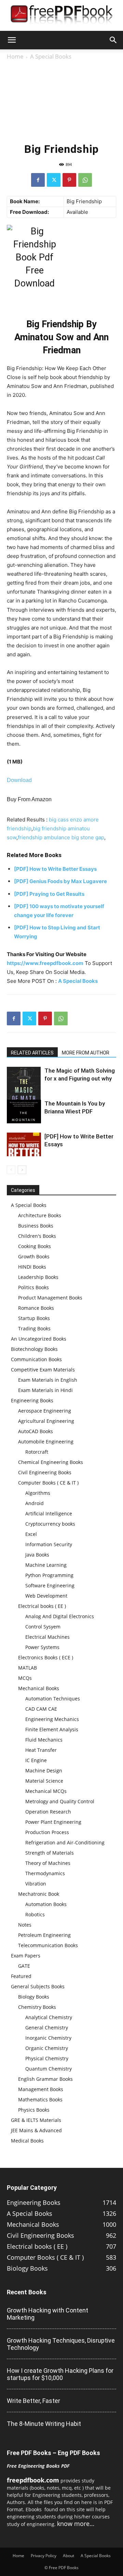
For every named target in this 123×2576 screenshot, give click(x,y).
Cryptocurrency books (50, 1524)
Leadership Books (38, 1277)
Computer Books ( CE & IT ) (48, 1483)
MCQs (25, 1678)
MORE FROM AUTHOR (86, 1053)
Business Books (36, 1226)
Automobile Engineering (46, 1442)
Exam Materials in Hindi (45, 1390)
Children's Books (37, 1236)
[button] (12, 40)
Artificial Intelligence (49, 1513)
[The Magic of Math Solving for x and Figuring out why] (24, 1092)
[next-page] (22, 1170)
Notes (25, 1925)
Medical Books (27, 2141)
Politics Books (33, 1287)
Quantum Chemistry (49, 2069)
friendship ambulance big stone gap (61, 837)
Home (15, 56)
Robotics (35, 1914)
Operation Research (48, 1812)
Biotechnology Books (34, 1349)
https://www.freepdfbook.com (45, 963)
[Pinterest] (69, 180)
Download (19, 780)
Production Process (47, 1832)
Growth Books (34, 1256)
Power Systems (42, 1647)
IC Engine (36, 1760)
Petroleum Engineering (44, 1935)
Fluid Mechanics (44, 1740)
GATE (24, 1966)
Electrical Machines (47, 1637)
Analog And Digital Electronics (60, 1616)
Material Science (44, 1781)
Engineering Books (32, 1400)
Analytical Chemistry (49, 2017)
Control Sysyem (43, 1627)
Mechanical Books (39, 1688)
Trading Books (34, 1328)
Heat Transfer (41, 1750)
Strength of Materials (50, 1853)
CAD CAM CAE (41, 1709)
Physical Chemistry (47, 2058)
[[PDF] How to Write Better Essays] (24, 1144)
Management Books (41, 2089)
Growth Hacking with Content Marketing (47, 2314)
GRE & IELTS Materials (36, 2120)
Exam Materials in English (48, 1380)
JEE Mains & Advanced (36, 2130)
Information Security (49, 1544)
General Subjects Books (38, 1986)
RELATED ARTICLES (32, 1053)
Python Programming (49, 1575)
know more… (76, 2524)
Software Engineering (50, 1585)
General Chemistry (47, 2028)
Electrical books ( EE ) (42, 1606)
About (69, 2556)
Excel (31, 1534)
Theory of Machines (48, 1863)
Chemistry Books (37, 2007)
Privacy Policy (44, 2556)
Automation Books (46, 1904)
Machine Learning (46, 1565)
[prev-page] (11, 1170)
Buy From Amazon (29, 799)
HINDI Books (32, 1267)
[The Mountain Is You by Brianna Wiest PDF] (24, 1112)
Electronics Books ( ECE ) (46, 1657)
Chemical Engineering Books (51, 1462)
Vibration (36, 1884)
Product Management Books (50, 1298)
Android (35, 1503)
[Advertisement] (61, 100)
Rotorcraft (37, 1452)
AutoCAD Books (36, 1431)
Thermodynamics (45, 1873)
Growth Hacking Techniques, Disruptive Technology (61, 2344)
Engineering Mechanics (52, 1719)
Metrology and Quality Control (60, 1801)
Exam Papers (26, 1956)
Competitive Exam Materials (43, 1370)
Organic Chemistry (47, 2048)
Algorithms (38, 1493)
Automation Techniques (53, 1699)
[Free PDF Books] (61, 16)
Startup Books (34, 1318)
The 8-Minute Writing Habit (44, 2424)
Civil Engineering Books (45, 1472)
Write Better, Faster (33, 2401)
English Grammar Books (45, 2079)
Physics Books (34, 2110)
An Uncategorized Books (39, 1339)
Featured (21, 1976)
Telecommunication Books (48, 1945)
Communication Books (36, 1359)
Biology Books (34, 1997)
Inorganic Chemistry (48, 2038)
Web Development (46, 1596)
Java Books (37, 1555)
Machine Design (44, 1771)
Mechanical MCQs (46, 1791)
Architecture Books (40, 1215)
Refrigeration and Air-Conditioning (65, 1842)
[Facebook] (38, 180)
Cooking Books (35, 1246)
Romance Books (36, 1308)
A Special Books (51, 56)
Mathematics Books (40, 2099)
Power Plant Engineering (53, 1822)
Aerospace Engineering (45, 1411)
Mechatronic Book (39, 1894)
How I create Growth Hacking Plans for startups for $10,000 (60, 2374)
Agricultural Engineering (46, 1421)
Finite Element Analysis (52, 1729)
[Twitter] (54, 180)
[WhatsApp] (85, 180)
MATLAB (28, 1668)
